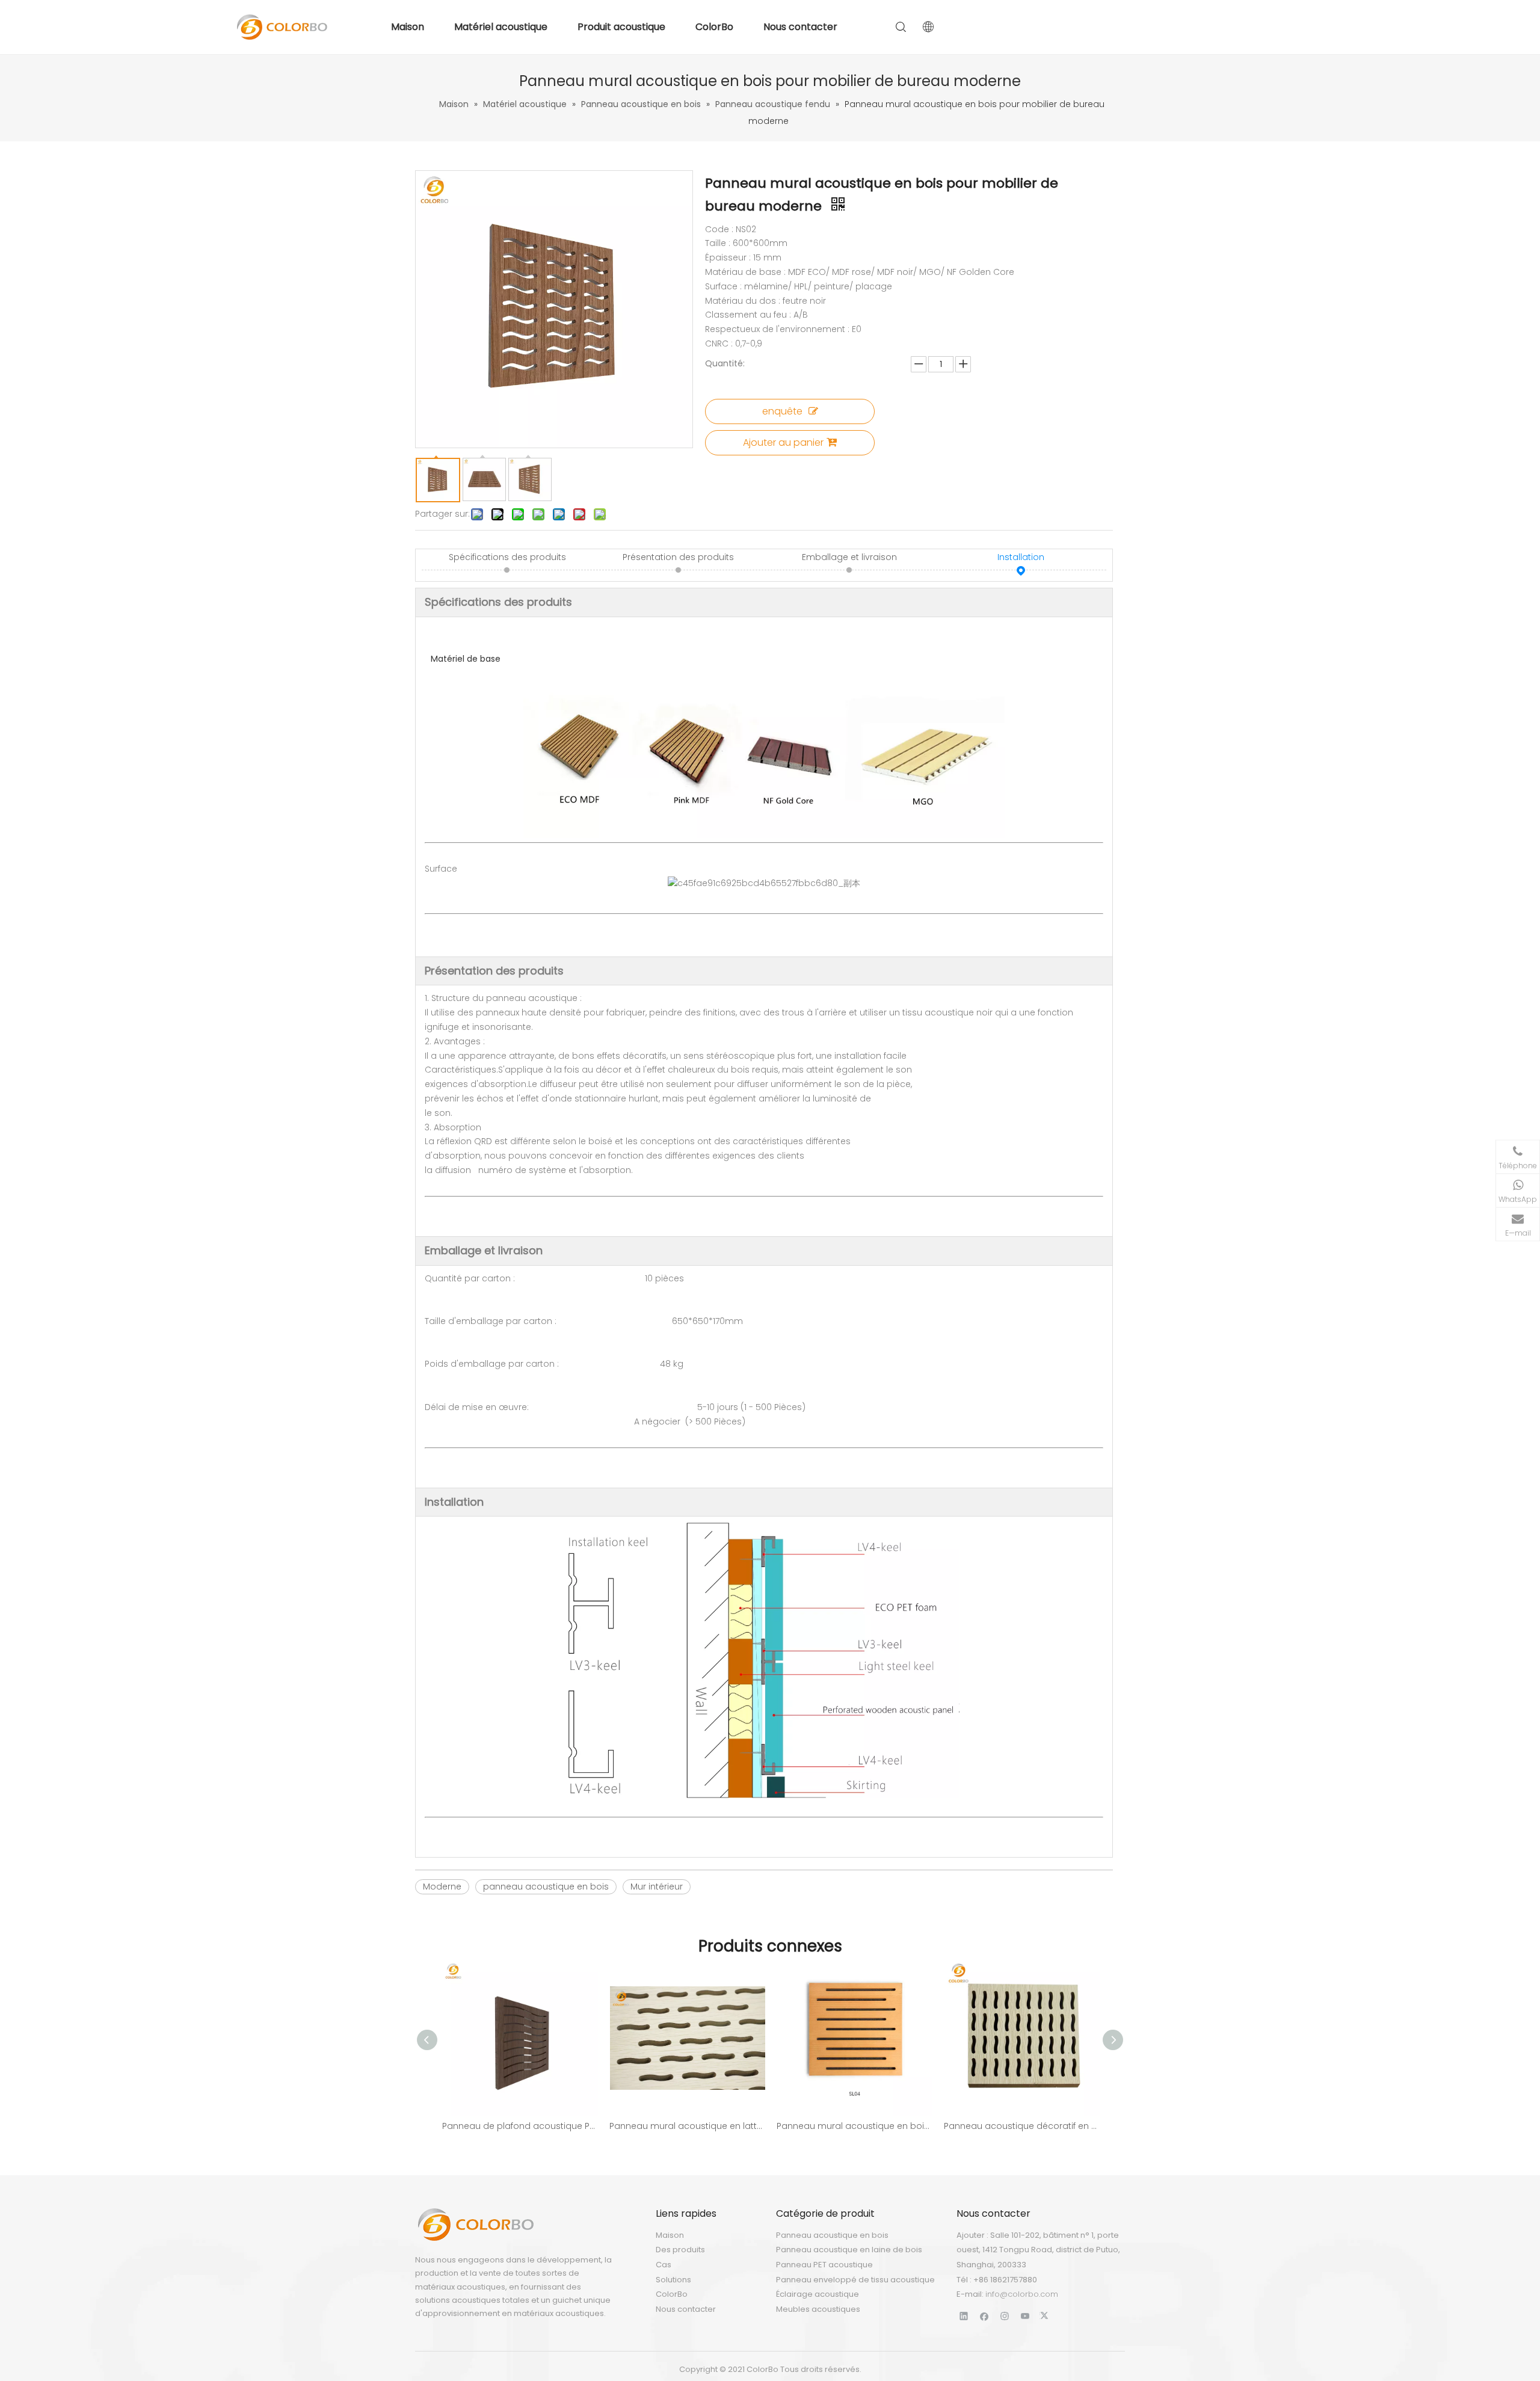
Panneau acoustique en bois (832, 2235)
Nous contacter (800, 27)
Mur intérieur (657, 1887)
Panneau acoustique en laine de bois (849, 2250)
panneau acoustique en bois (546, 1887)
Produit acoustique (621, 27)
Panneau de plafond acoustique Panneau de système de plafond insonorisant (520, 2126)
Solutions (673, 2280)
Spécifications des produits (507, 557)
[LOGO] (475, 2225)
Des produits (680, 2250)
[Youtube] (1025, 2316)
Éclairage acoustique (818, 2294)
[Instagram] (1005, 2316)
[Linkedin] (964, 2316)
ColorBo (714, 27)
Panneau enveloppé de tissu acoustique (855, 2280)
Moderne (442, 1887)
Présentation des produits (678, 557)
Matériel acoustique (501, 27)
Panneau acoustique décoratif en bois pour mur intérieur (1021, 2126)
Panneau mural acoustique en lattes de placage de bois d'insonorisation (687, 2126)
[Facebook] (984, 2316)
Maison (408, 27)
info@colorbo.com (1022, 2294)
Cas (664, 2265)
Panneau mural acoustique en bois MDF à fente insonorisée (854, 2126)
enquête (782, 411)
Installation (1021, 557)
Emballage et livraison (849, 557)
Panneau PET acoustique (824, 2265)
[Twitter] (1046, 2316)
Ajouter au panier (783, 442)
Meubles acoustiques (818, 2309)
